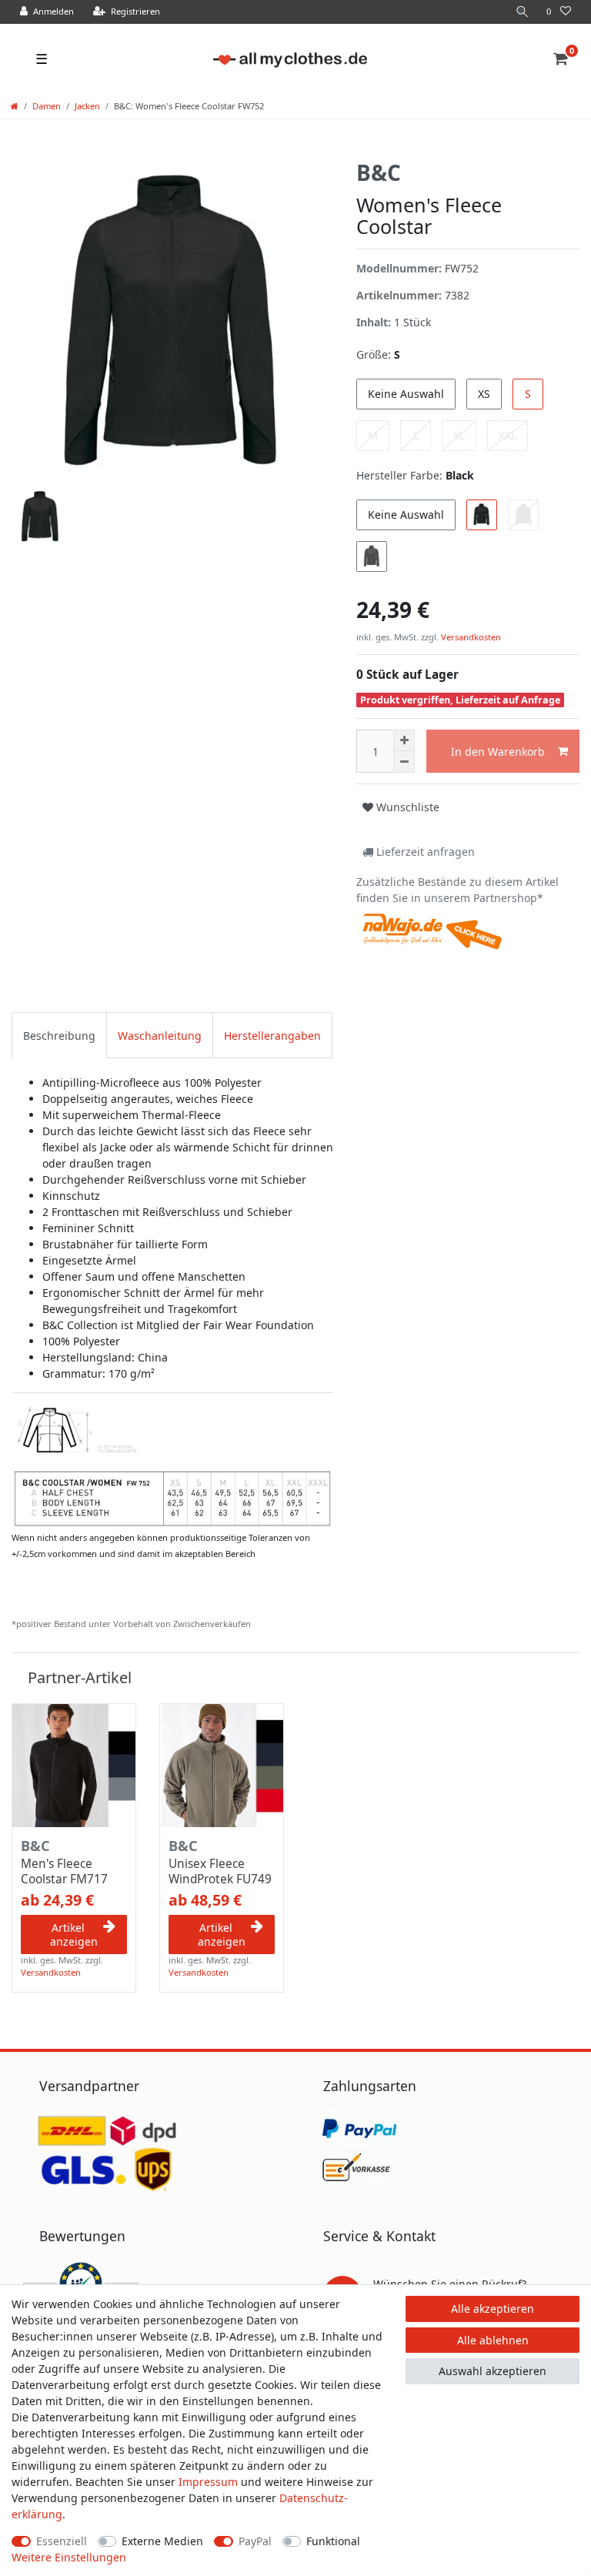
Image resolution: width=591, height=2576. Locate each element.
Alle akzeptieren (492, 2309)
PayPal (255, 2541)
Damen (47, 106)
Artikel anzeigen (74, 1935)
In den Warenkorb (498, 752)
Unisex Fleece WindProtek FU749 (220, 1872)
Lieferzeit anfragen (424, 852)
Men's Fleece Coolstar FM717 (64, 1872)
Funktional (333, 2541)
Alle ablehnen (493, 2340)
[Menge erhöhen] (404, 740)
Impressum (208, 2482)
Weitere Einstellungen (69, 2557)
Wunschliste (406, 807)
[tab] (59, 1035)
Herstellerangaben (272, 1036)
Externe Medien (162, 2541)
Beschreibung (59, 1036)
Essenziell (62, 2541)
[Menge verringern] (404, 762)
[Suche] (523, 12)
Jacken (87, 106)
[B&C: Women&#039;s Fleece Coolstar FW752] (172, 1465)
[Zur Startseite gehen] (15, 106)
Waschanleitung (160, 1036)
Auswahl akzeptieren (492, 2371)
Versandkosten (470, 637)
